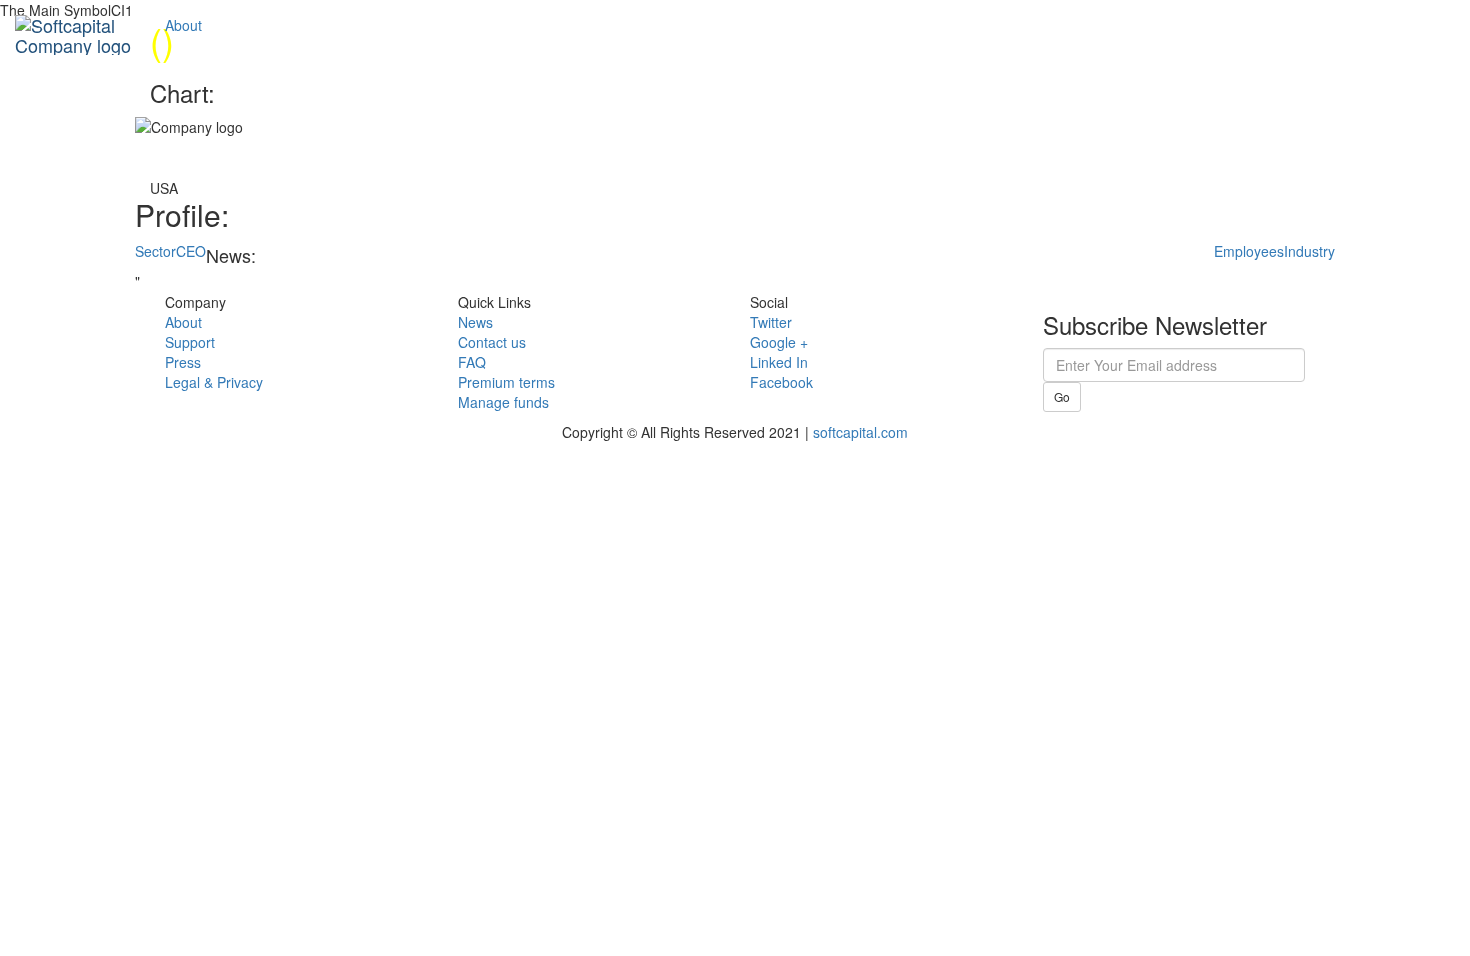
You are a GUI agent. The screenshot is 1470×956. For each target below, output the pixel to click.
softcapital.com (860, 432)
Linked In (779, 362)
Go (1062, 396)
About (183, 25)
